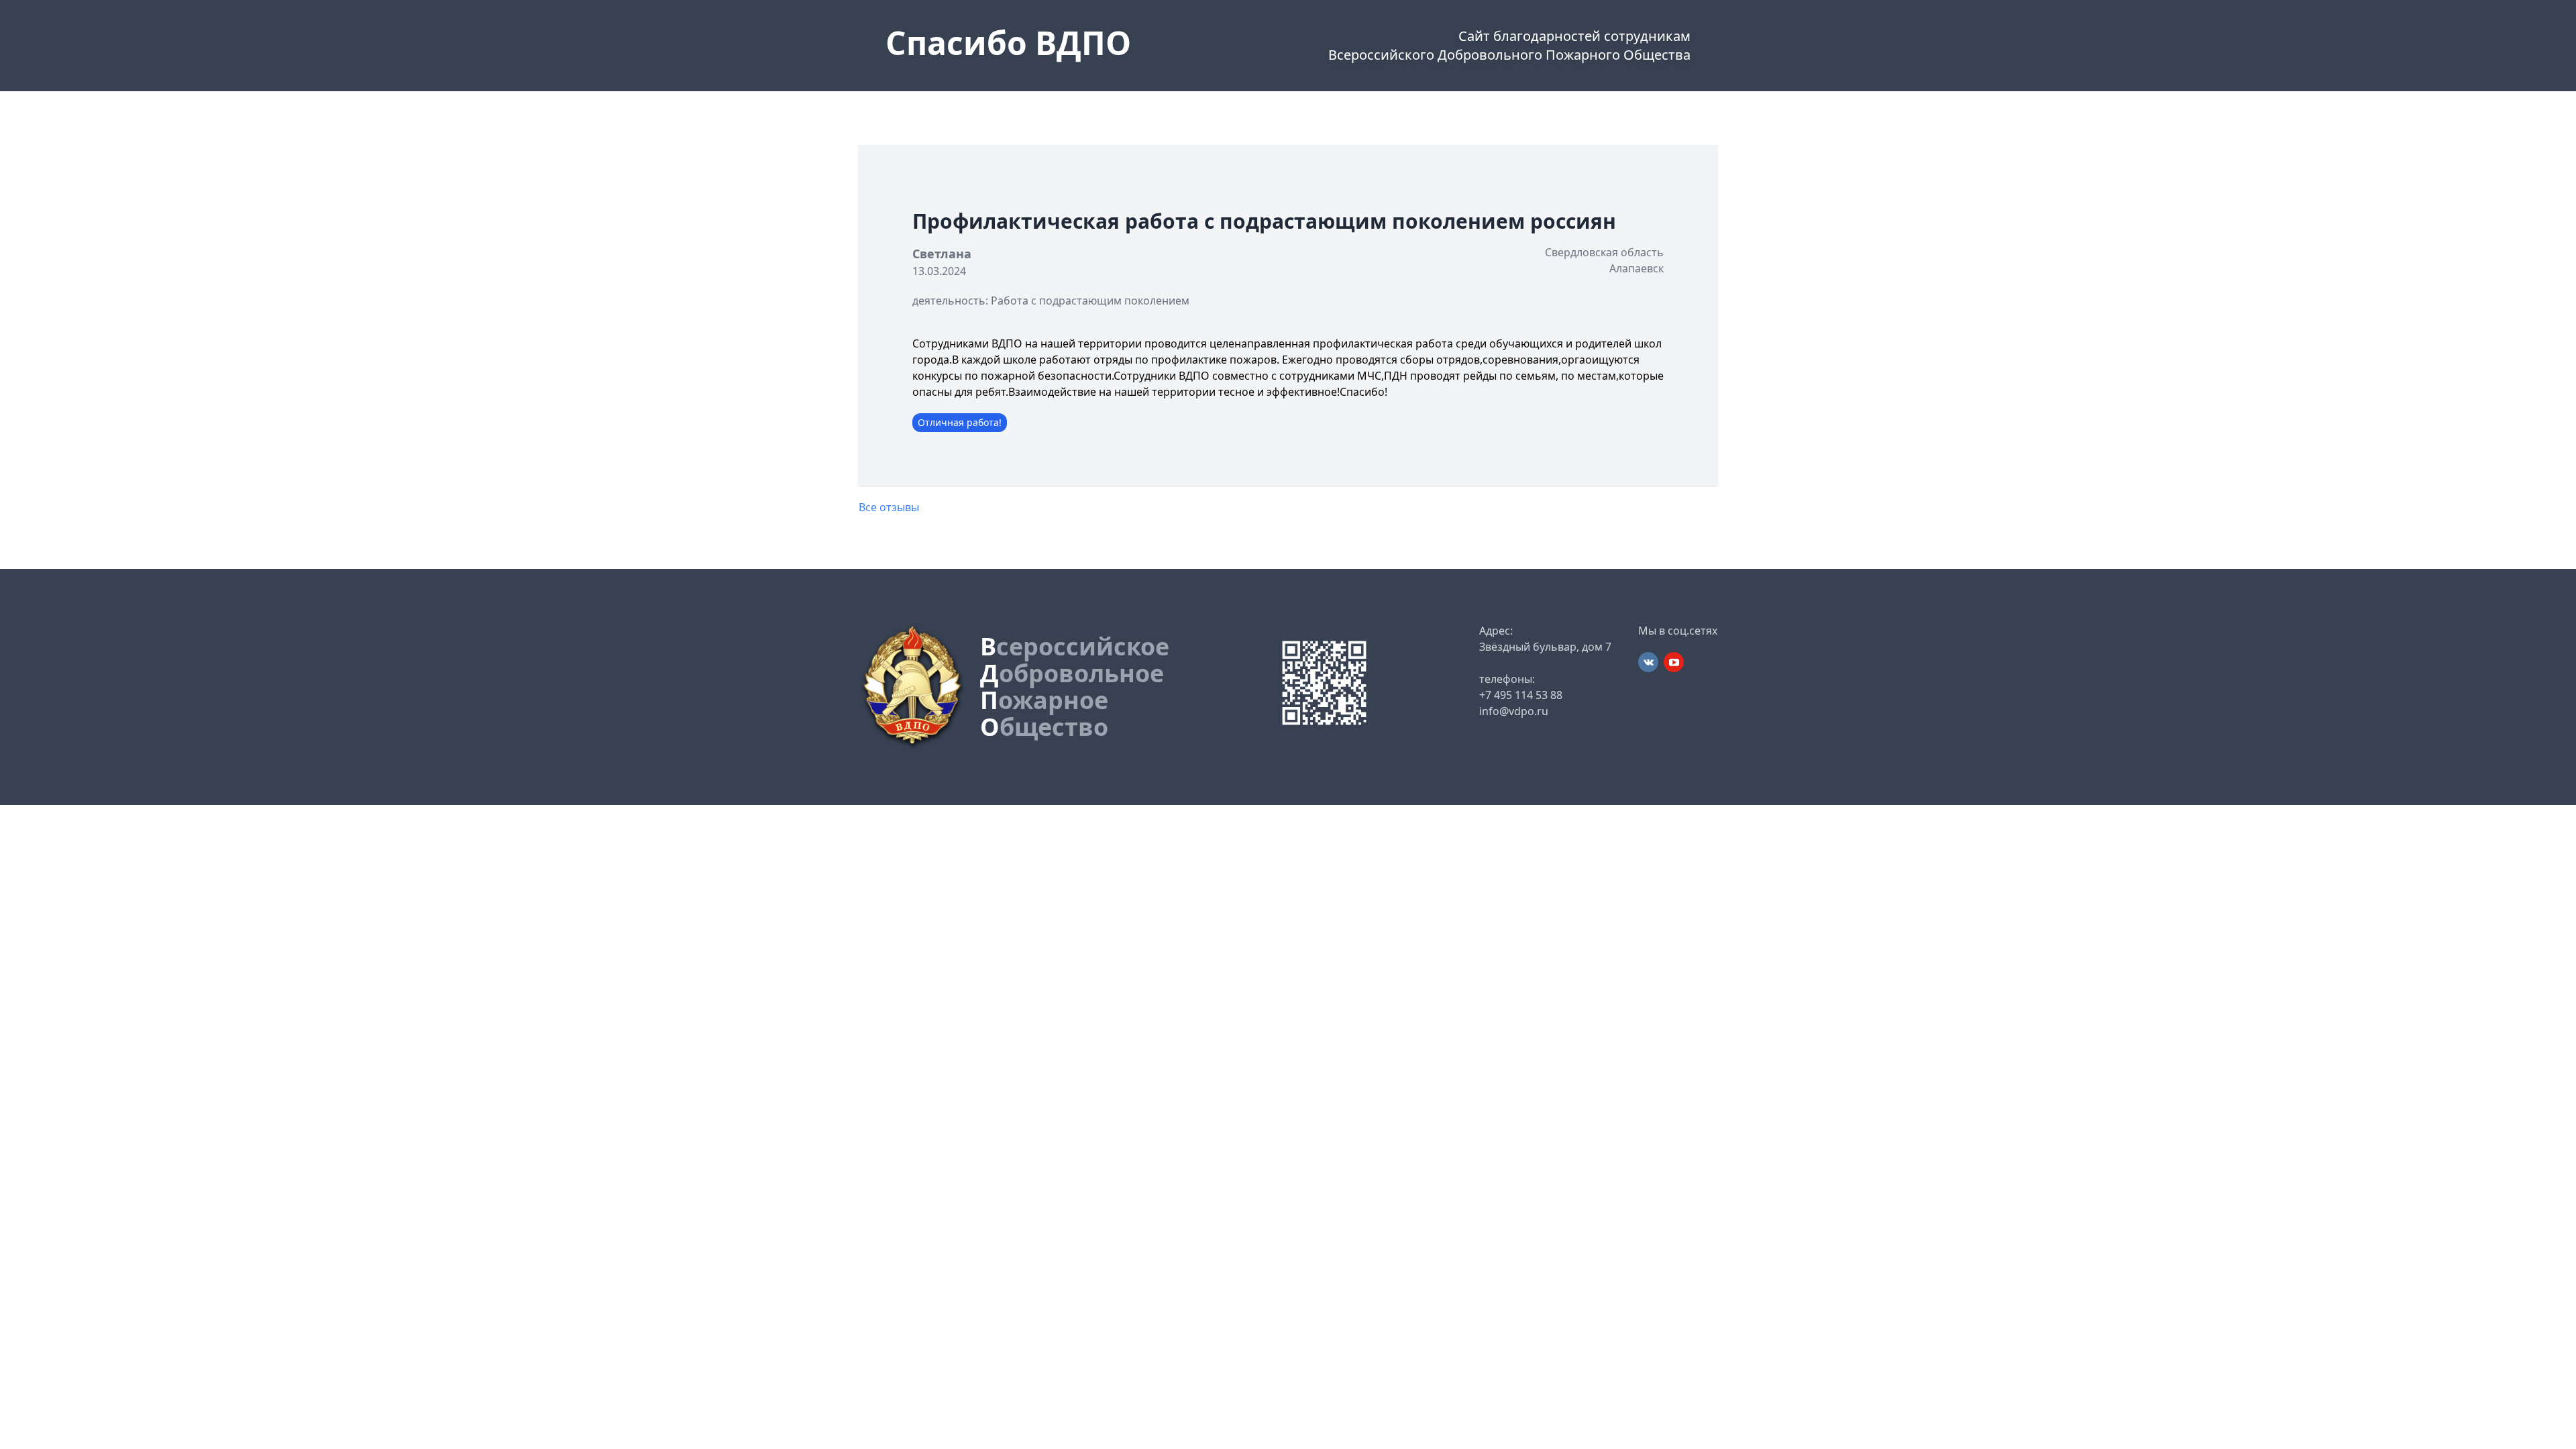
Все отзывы (889, 507)
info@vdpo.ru (1514, 711)
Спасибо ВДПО (1008, 43)
